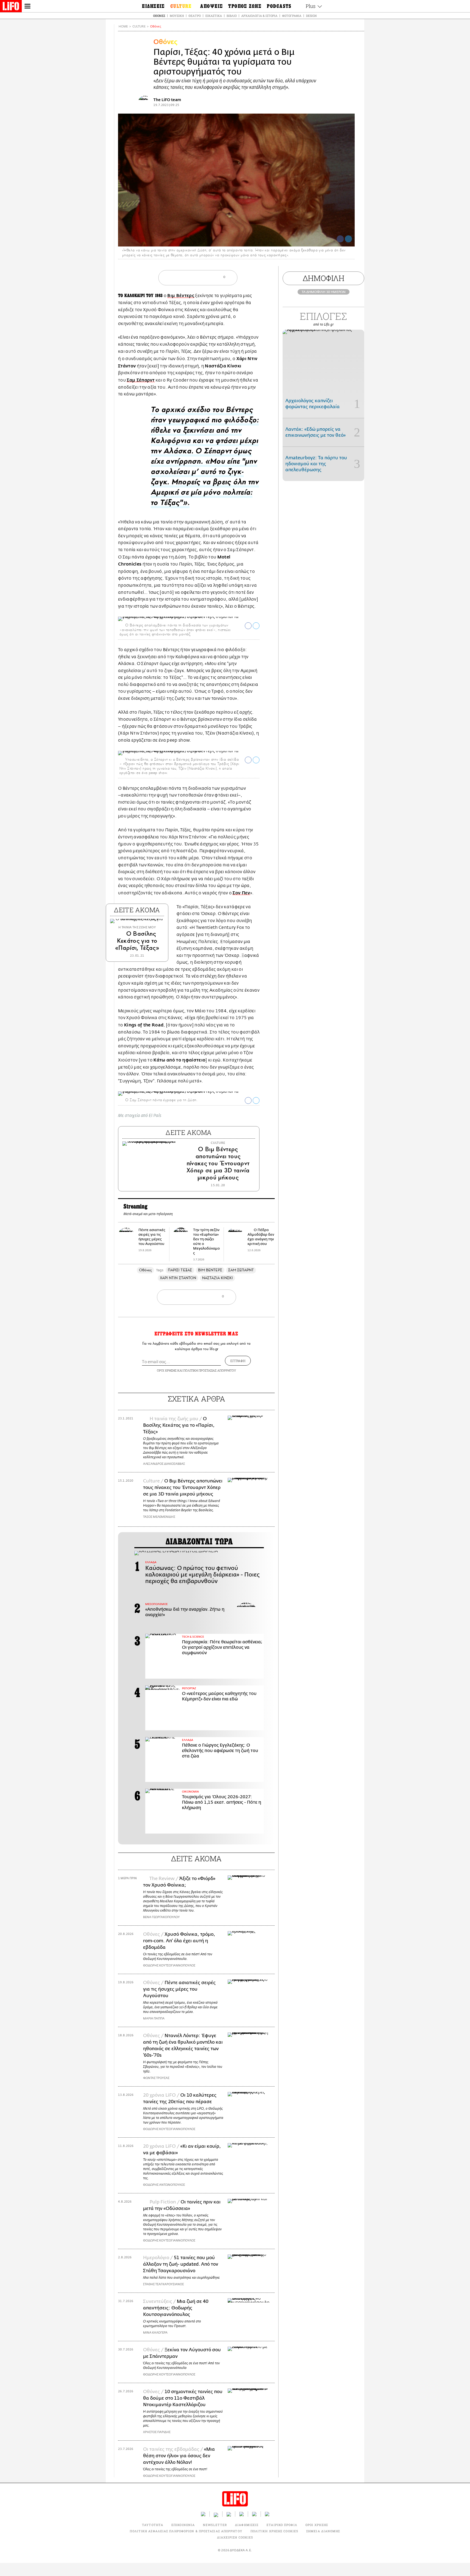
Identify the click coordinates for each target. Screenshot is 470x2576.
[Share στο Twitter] (256, 626)
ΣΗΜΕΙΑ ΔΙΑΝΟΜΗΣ (323, 2531)
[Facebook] (340, 239)
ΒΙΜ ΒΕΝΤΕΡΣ (210, 1270)
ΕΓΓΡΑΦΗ (238, 1361)
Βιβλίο (232, 16)
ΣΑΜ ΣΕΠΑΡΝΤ (241, 1270)
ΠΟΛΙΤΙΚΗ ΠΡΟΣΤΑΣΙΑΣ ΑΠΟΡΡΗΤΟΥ (210, 1370)
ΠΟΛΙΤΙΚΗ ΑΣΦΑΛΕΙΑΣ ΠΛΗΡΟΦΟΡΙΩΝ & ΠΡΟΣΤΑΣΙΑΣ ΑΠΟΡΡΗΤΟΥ (186, 2531)
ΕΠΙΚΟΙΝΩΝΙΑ (183, 2525)
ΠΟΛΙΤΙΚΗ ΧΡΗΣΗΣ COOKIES (274, 2531)
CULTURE (139, 26)
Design (311, 16)
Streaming (135, 1207)
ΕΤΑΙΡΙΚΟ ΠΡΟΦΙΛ (282, 2525)
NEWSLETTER (215, 2525)
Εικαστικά (214, 16)
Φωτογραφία (292, 16)
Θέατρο (195, 16)
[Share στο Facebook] (248, 626)
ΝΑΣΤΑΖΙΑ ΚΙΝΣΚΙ (217, 1278)
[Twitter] (348, 239)
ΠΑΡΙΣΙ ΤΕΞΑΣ (180, 1270)
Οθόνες (159, 16)
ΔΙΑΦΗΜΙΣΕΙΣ (247, 2525)
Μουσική (177, 16)
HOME (123, 26)
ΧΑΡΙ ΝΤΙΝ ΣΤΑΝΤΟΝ (178, 1278)
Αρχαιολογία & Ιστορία (259, 16)
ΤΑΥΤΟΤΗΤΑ (153, 2525)
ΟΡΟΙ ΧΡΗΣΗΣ (167, 1370)
